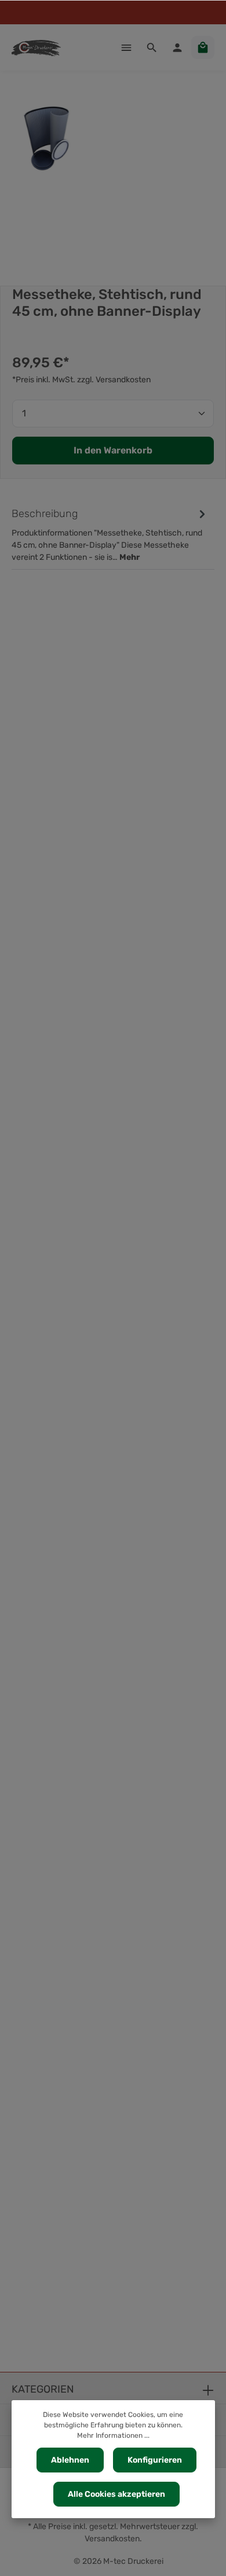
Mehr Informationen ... (113, 2435)
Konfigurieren (155, 2460)
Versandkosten (112, 2539)
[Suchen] (152, 47)
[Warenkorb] (203, 47)
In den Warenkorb (113, 450)
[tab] (110, 534)
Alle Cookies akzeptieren (116, 2494)
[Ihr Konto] (177, 47)
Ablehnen (70, 2460)
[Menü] (126, 47)
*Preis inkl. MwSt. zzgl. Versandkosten (81, 380)
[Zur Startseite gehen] (36, 47)
